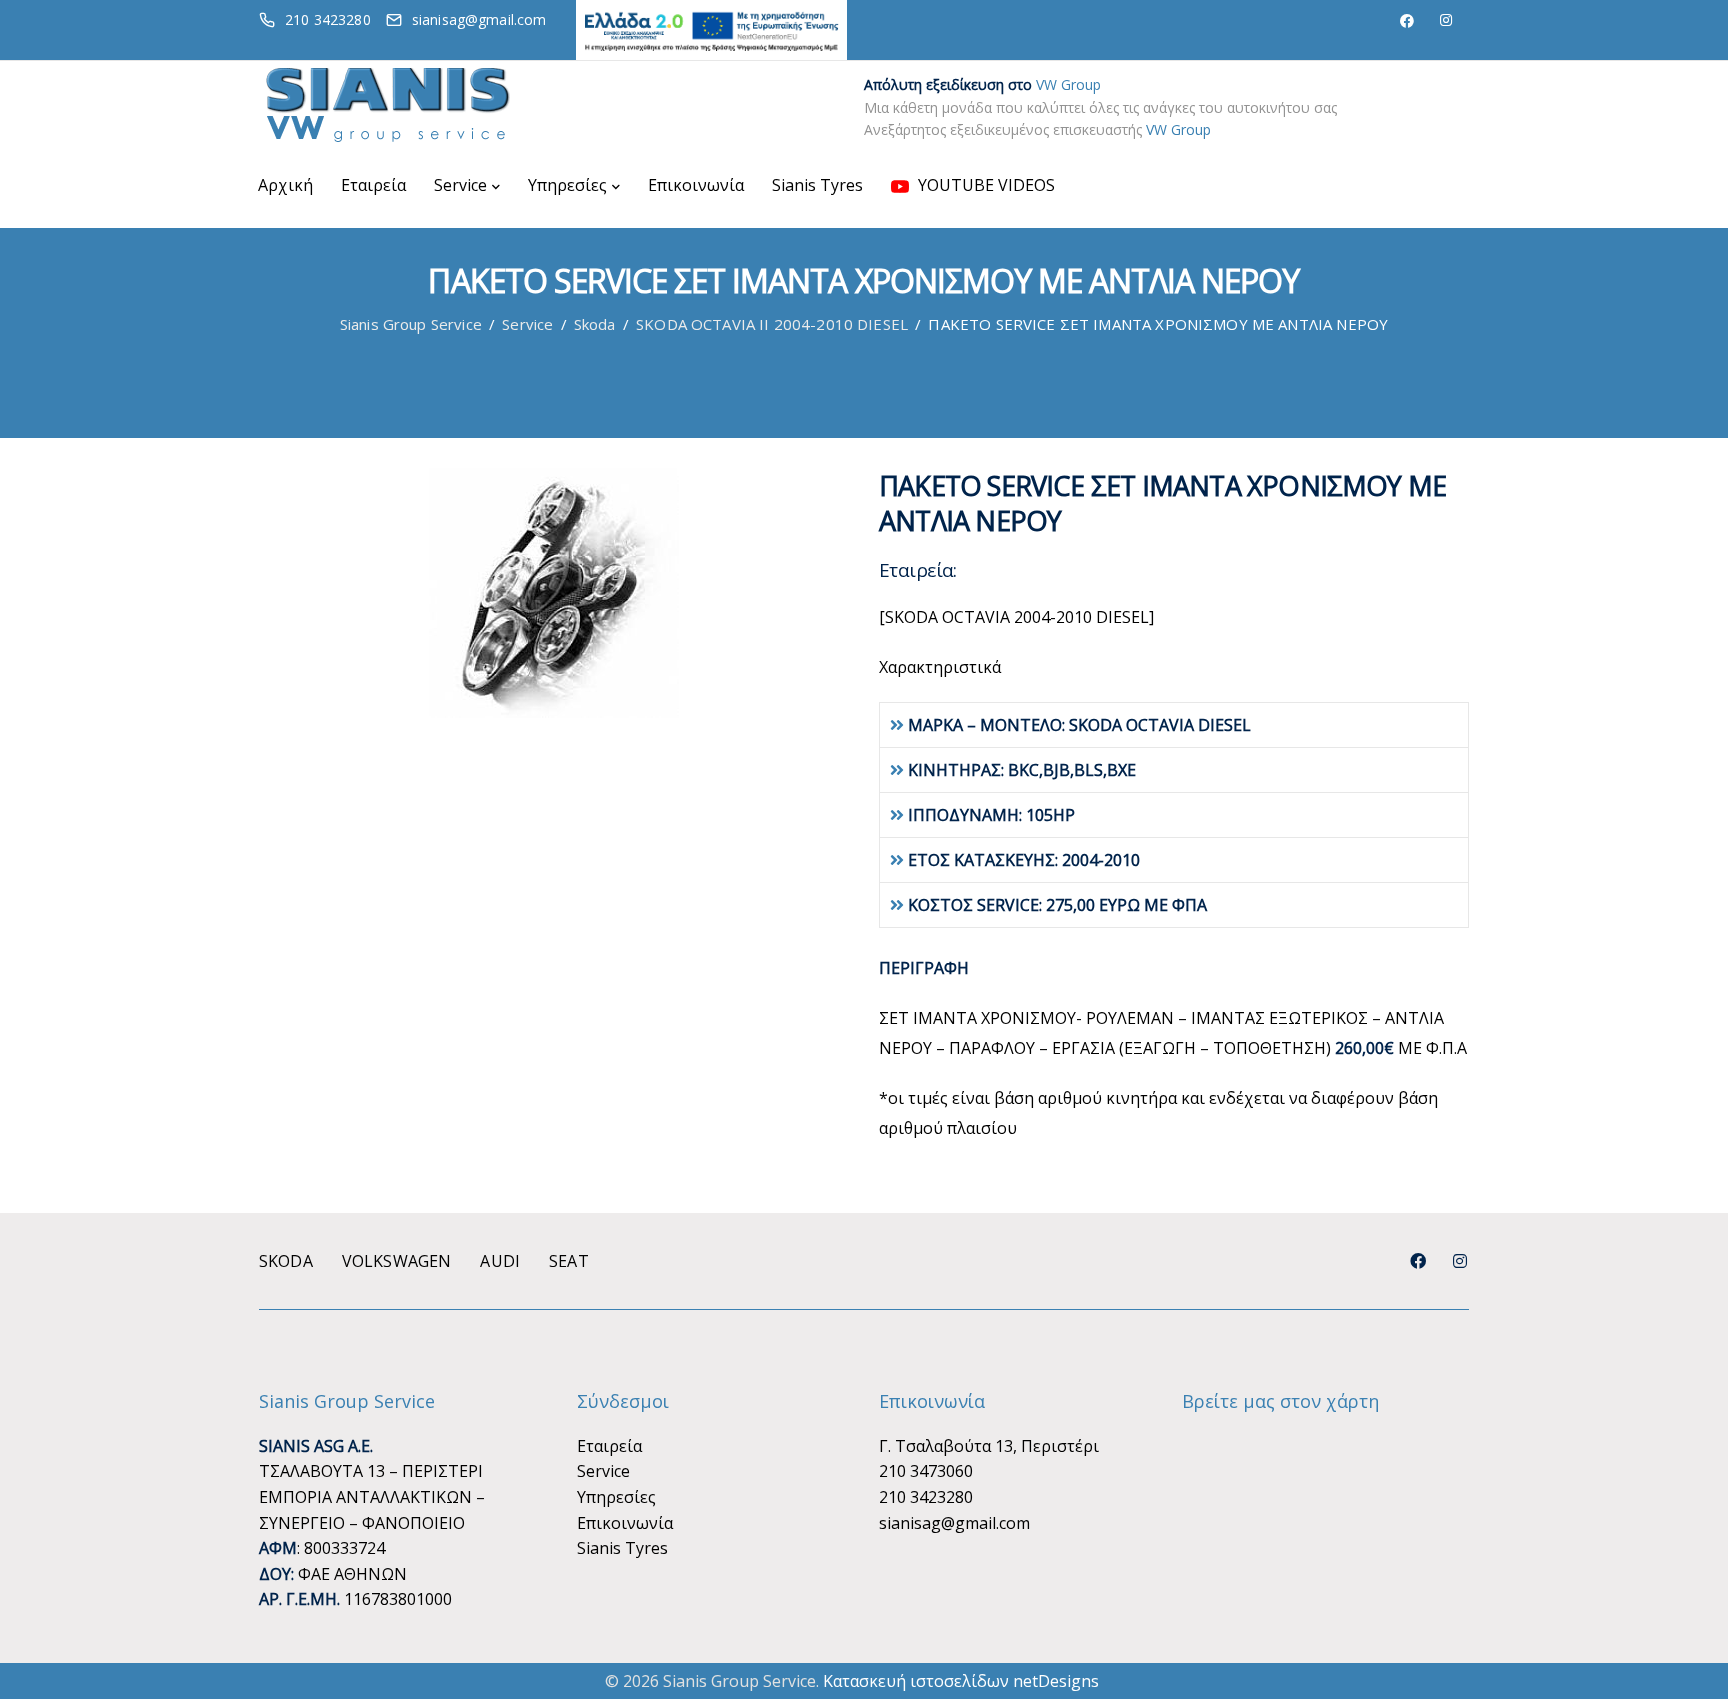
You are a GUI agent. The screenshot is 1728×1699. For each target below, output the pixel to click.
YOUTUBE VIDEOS (984, 185)
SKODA (286, 1261)
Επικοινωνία (696, 185)
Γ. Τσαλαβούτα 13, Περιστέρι (989, 1446)
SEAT (569, 1261)
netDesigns (1056, 1681)
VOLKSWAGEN (397, 1261)
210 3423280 (926, 1497)
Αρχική (285, 185)
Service (460, 185)
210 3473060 (926, 1471)
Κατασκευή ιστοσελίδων (916, 1681)
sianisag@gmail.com (954, 1523)
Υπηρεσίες (567, 185)
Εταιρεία (373, 185)
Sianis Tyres (817, 185)
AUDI (500, 1261)
